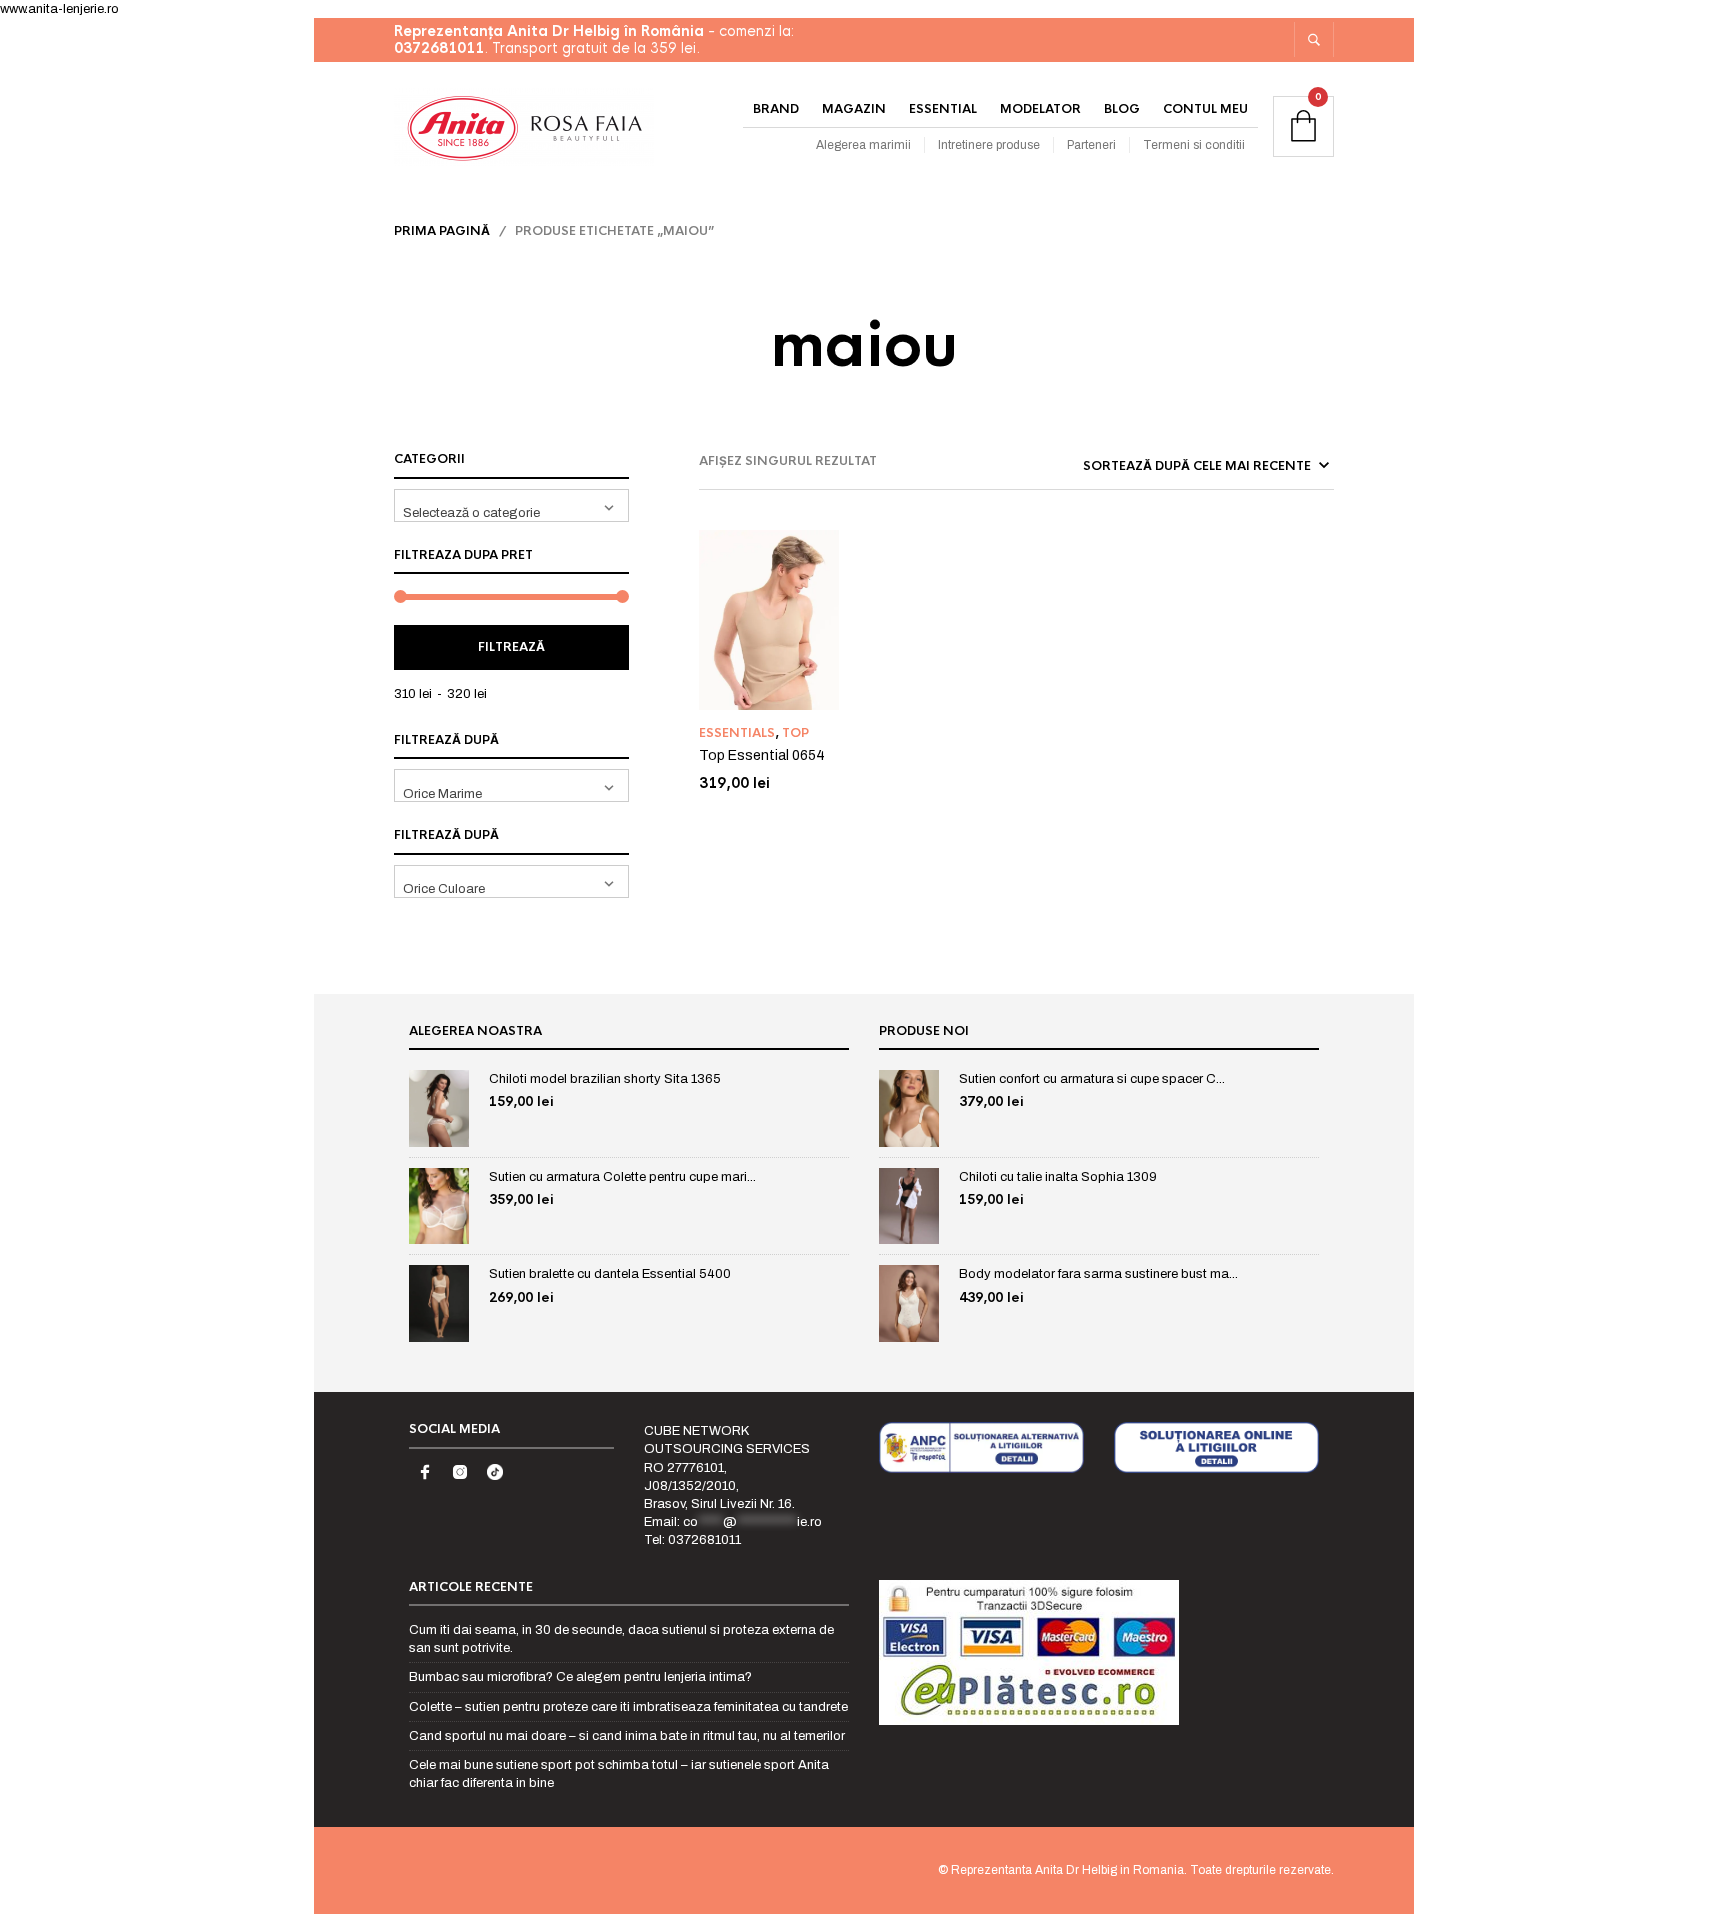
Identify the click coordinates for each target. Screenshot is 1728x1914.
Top (795, 733)
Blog (1122, 109)
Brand (776, 109)
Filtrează (511, 647)
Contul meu (1205, 109)
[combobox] (511, 505)
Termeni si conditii (1194, 145)
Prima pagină (442, 231)
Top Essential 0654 (762, 755)
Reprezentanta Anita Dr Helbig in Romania (1067, 1870)
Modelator (1040, 109)
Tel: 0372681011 (692, 1540)
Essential (943, 109)
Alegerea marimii (863, 145)
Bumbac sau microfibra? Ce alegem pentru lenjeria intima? (580, 1677)
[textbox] (511, 505)
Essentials (737, 733)
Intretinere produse (989, 145)
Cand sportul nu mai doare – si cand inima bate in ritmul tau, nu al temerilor (627, 1736)
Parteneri (1091, 145)
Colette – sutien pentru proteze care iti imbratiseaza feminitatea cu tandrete (628, 1707)
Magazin (854, 109)
